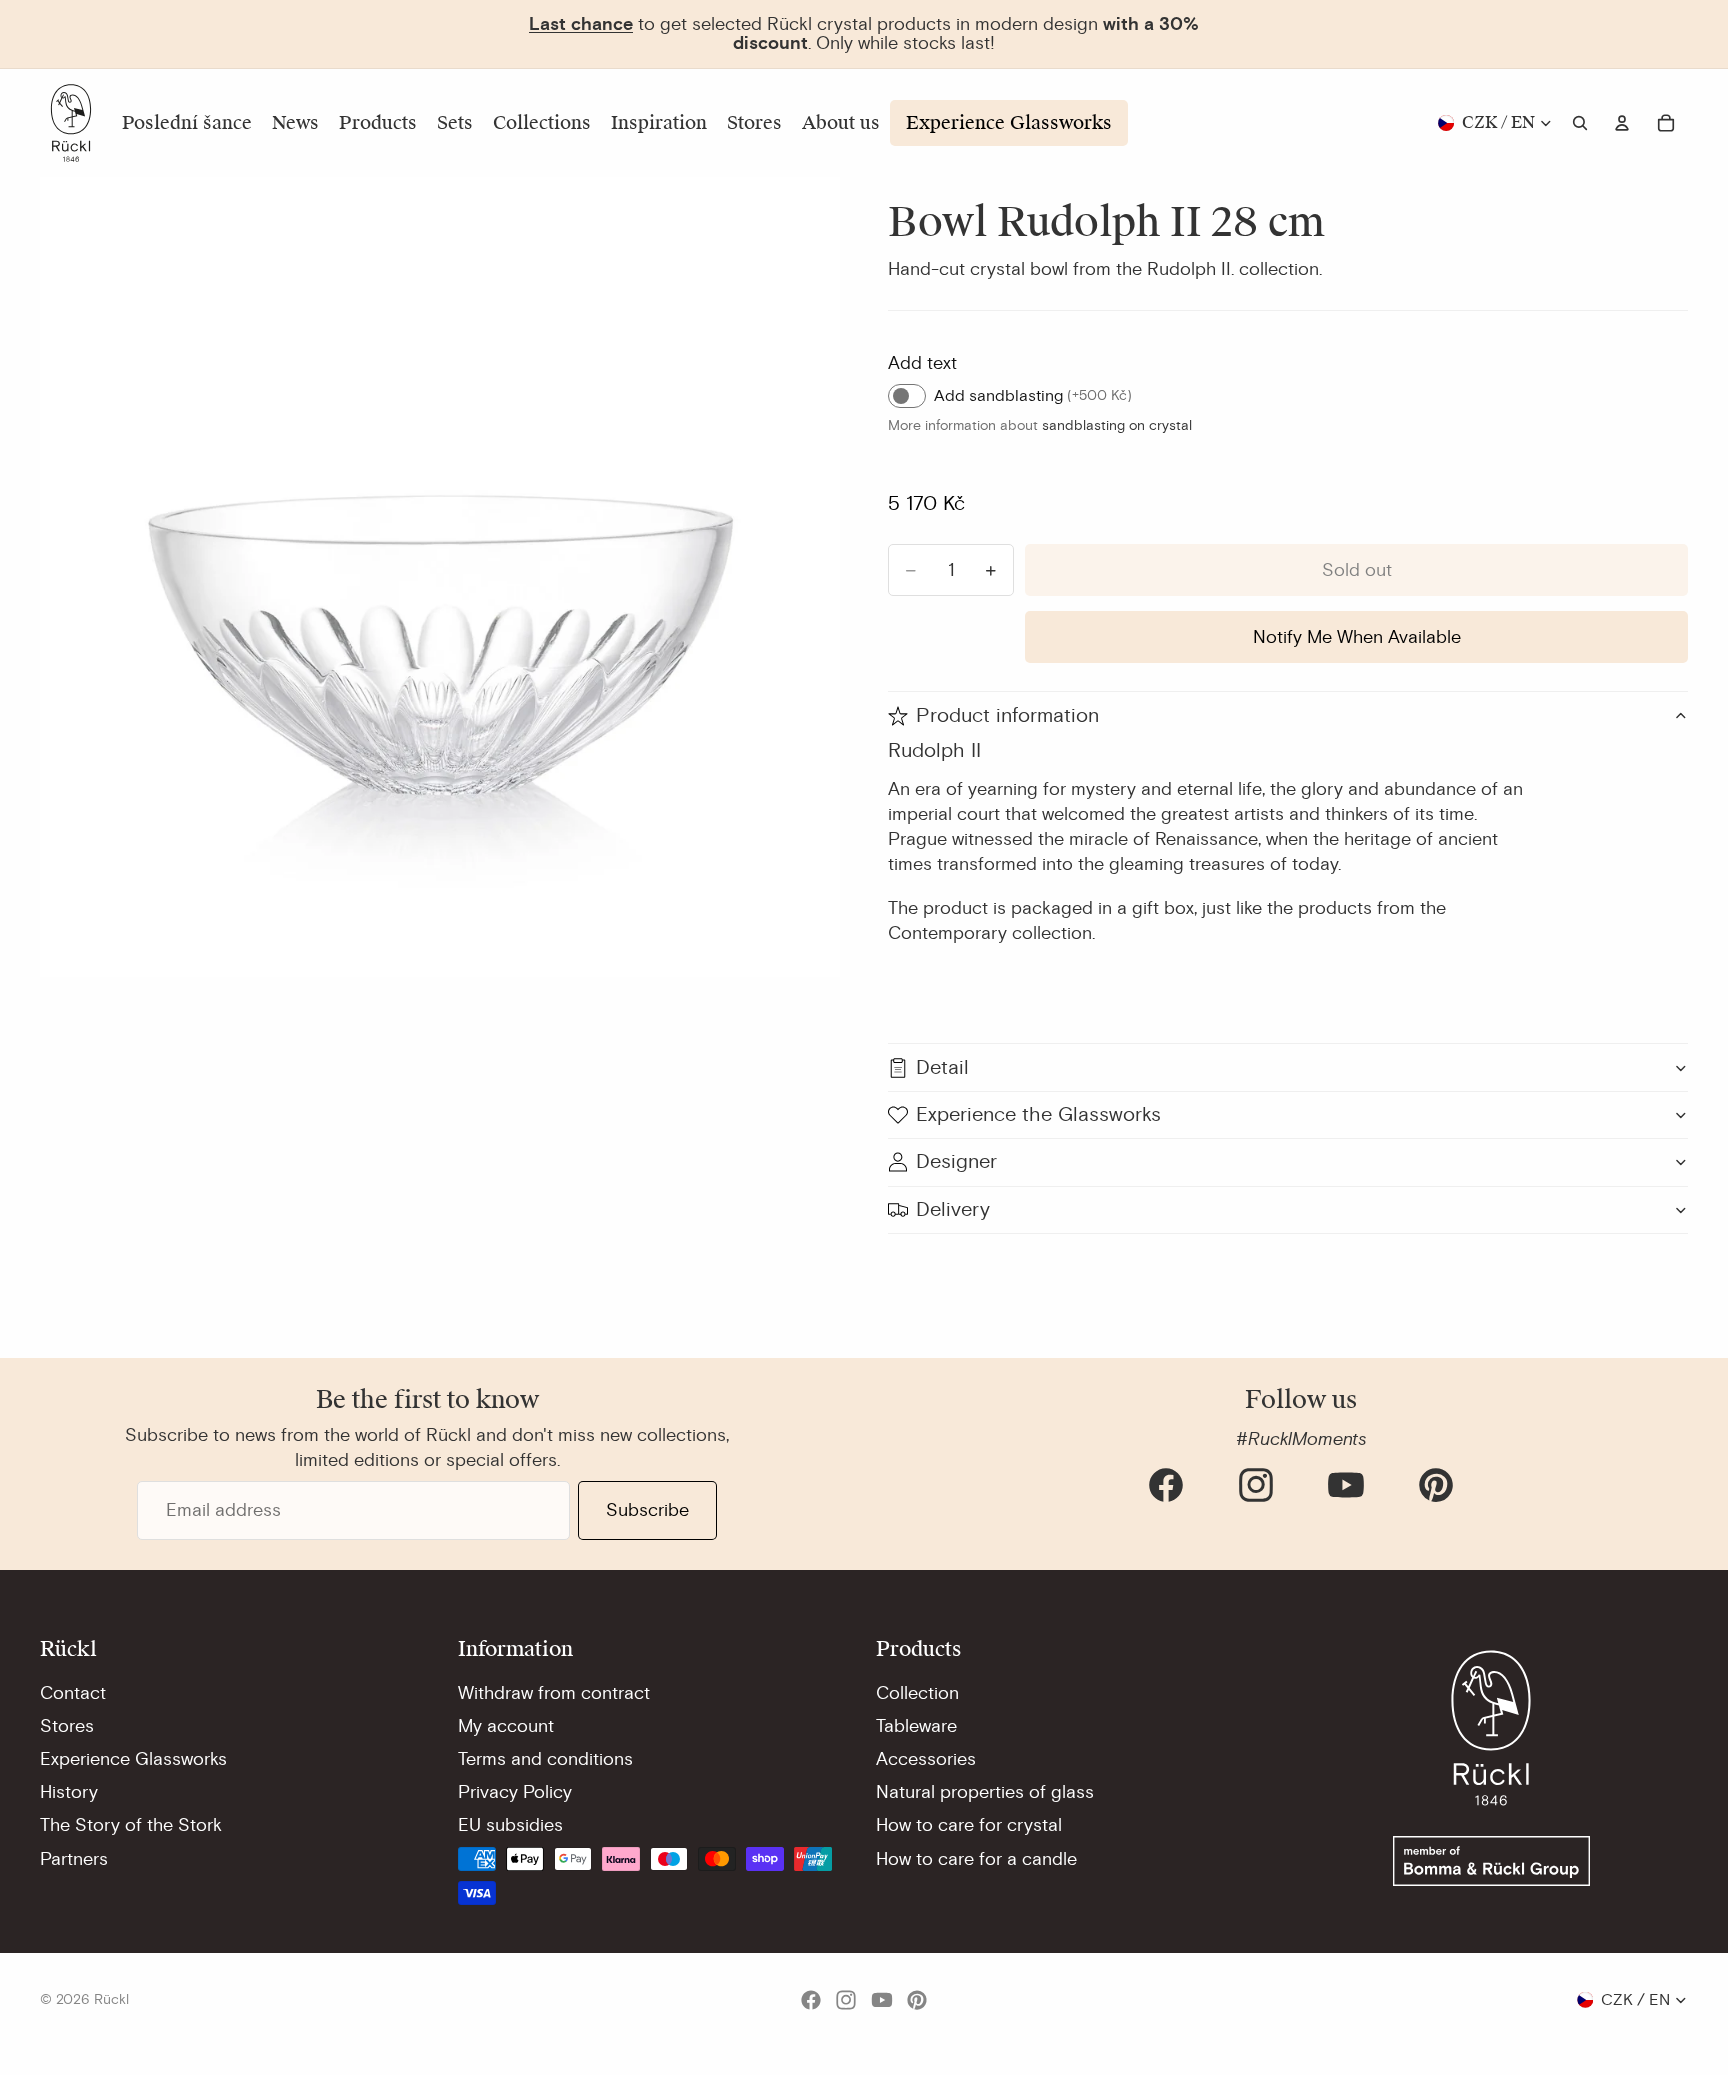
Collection (917, 1693)
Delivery (953, 1209)
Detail (942, 1067)
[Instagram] (1256, 1485)
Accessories (926, 1759)
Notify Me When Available (1357, 637)
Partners (74, 1859)
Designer (956, 1161)
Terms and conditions (545, 1759)
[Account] (1622, 123)
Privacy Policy (515, 1792)
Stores (67, 1726)
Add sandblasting (1033, 396)
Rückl (111, 1999)
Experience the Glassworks (1038, 1114)
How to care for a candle (976, 1859)
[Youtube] (1346, 1485)
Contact (73, 1693)
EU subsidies (510, 1825)
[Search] (1580, 123)
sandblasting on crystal (1117, 425)
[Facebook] (1166, 1485)
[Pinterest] (1436, 1485)
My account (506, 1726)
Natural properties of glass (985, 1792)
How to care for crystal (969, 1825)
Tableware (916, 1726)
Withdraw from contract (554, 1693)
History (69, 1792)
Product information (1007, 715)
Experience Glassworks (133, 1759)
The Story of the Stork (131, 1825)
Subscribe (647, 1510)
